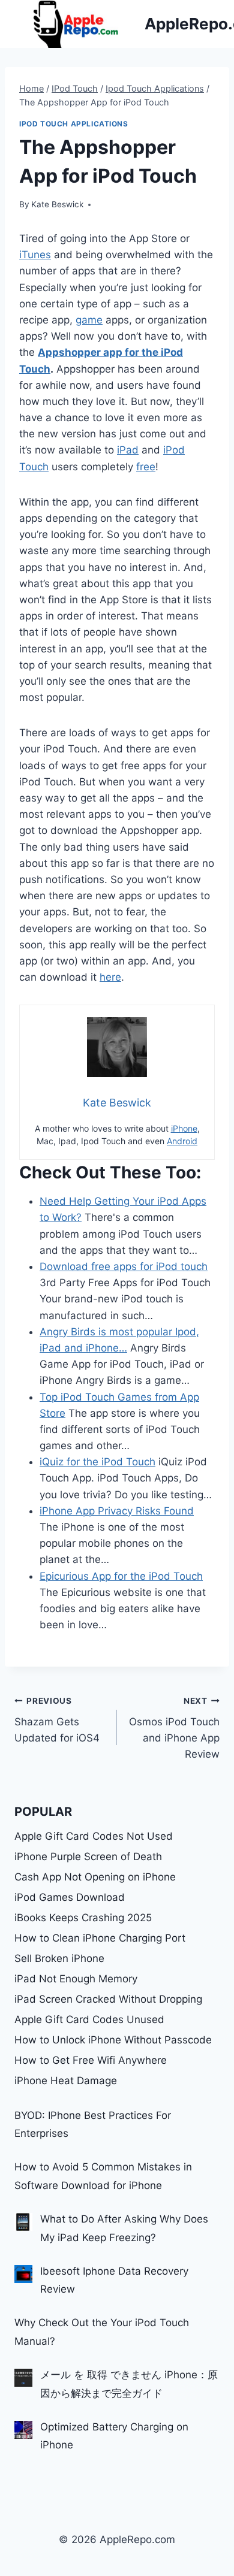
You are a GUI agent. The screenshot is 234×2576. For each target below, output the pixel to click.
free (146, 467)
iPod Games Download (70, 1897)
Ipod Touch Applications (74, 124)
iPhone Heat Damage (66, 2081)
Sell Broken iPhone (59, 1958)
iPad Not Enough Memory (76, 1979)
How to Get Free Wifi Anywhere (91, 2060)
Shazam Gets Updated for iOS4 (57, 1720)
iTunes (35, 255)
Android (182, 1141)
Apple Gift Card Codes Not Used (94, 1836)
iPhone (184, 1128)
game (89, 320)
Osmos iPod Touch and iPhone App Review (174, 1728)
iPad (128, 450)
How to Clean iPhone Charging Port (100, 1938)
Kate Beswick (57, 204)
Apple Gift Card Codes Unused (89, 2019)
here (110, 977)
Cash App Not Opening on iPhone (95, 1877)
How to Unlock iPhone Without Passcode (113, 2040)
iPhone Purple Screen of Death (88, 1857)
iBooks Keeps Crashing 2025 (83, 1918)
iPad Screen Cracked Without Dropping (108, 1999)
